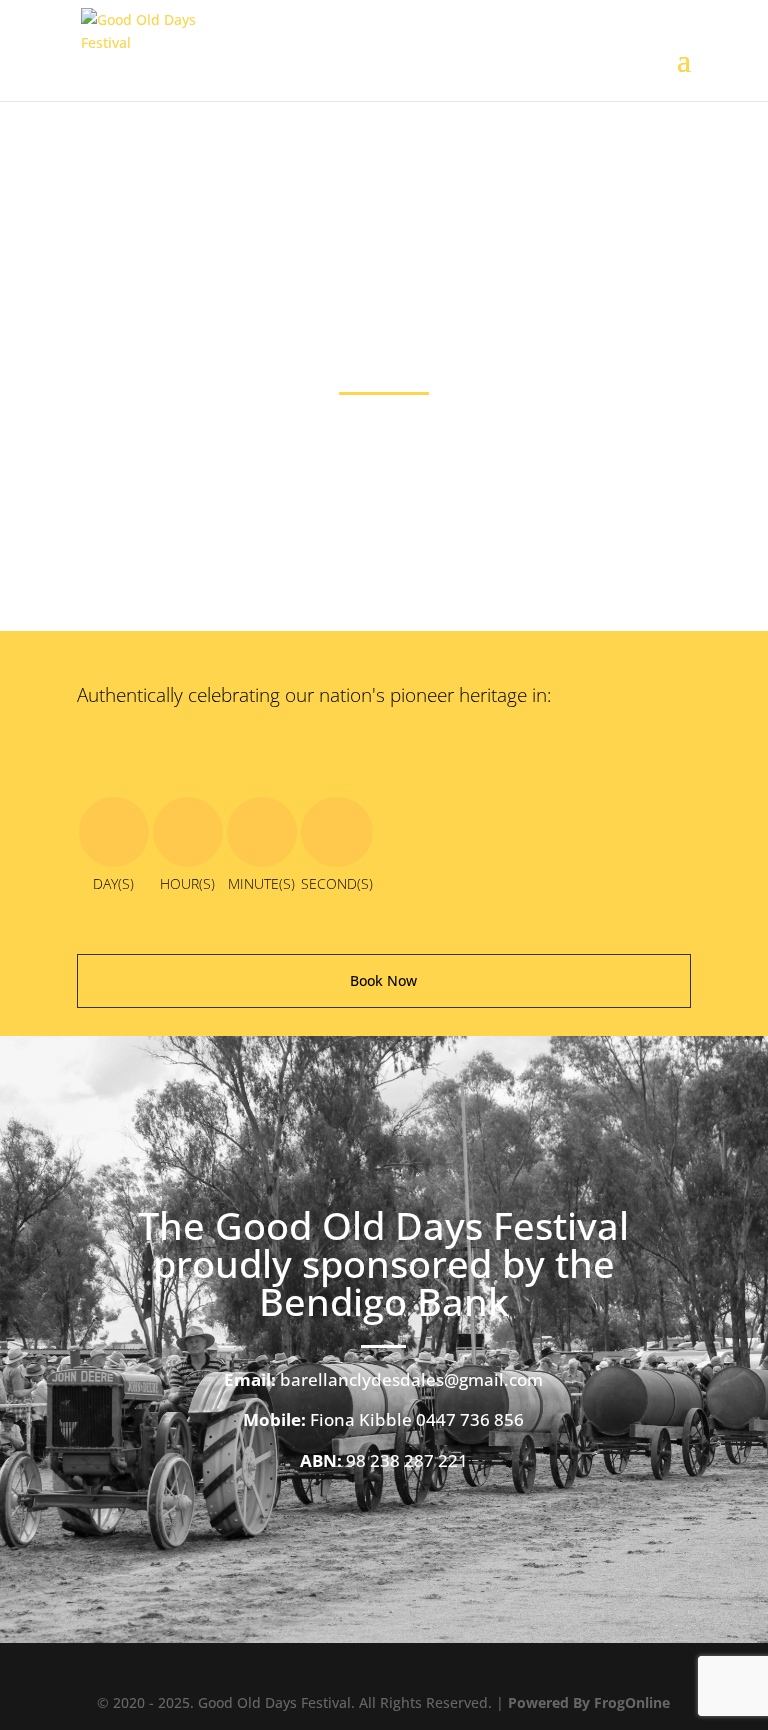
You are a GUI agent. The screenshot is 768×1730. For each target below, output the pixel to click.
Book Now (383, 980)
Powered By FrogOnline (589, 1702)
